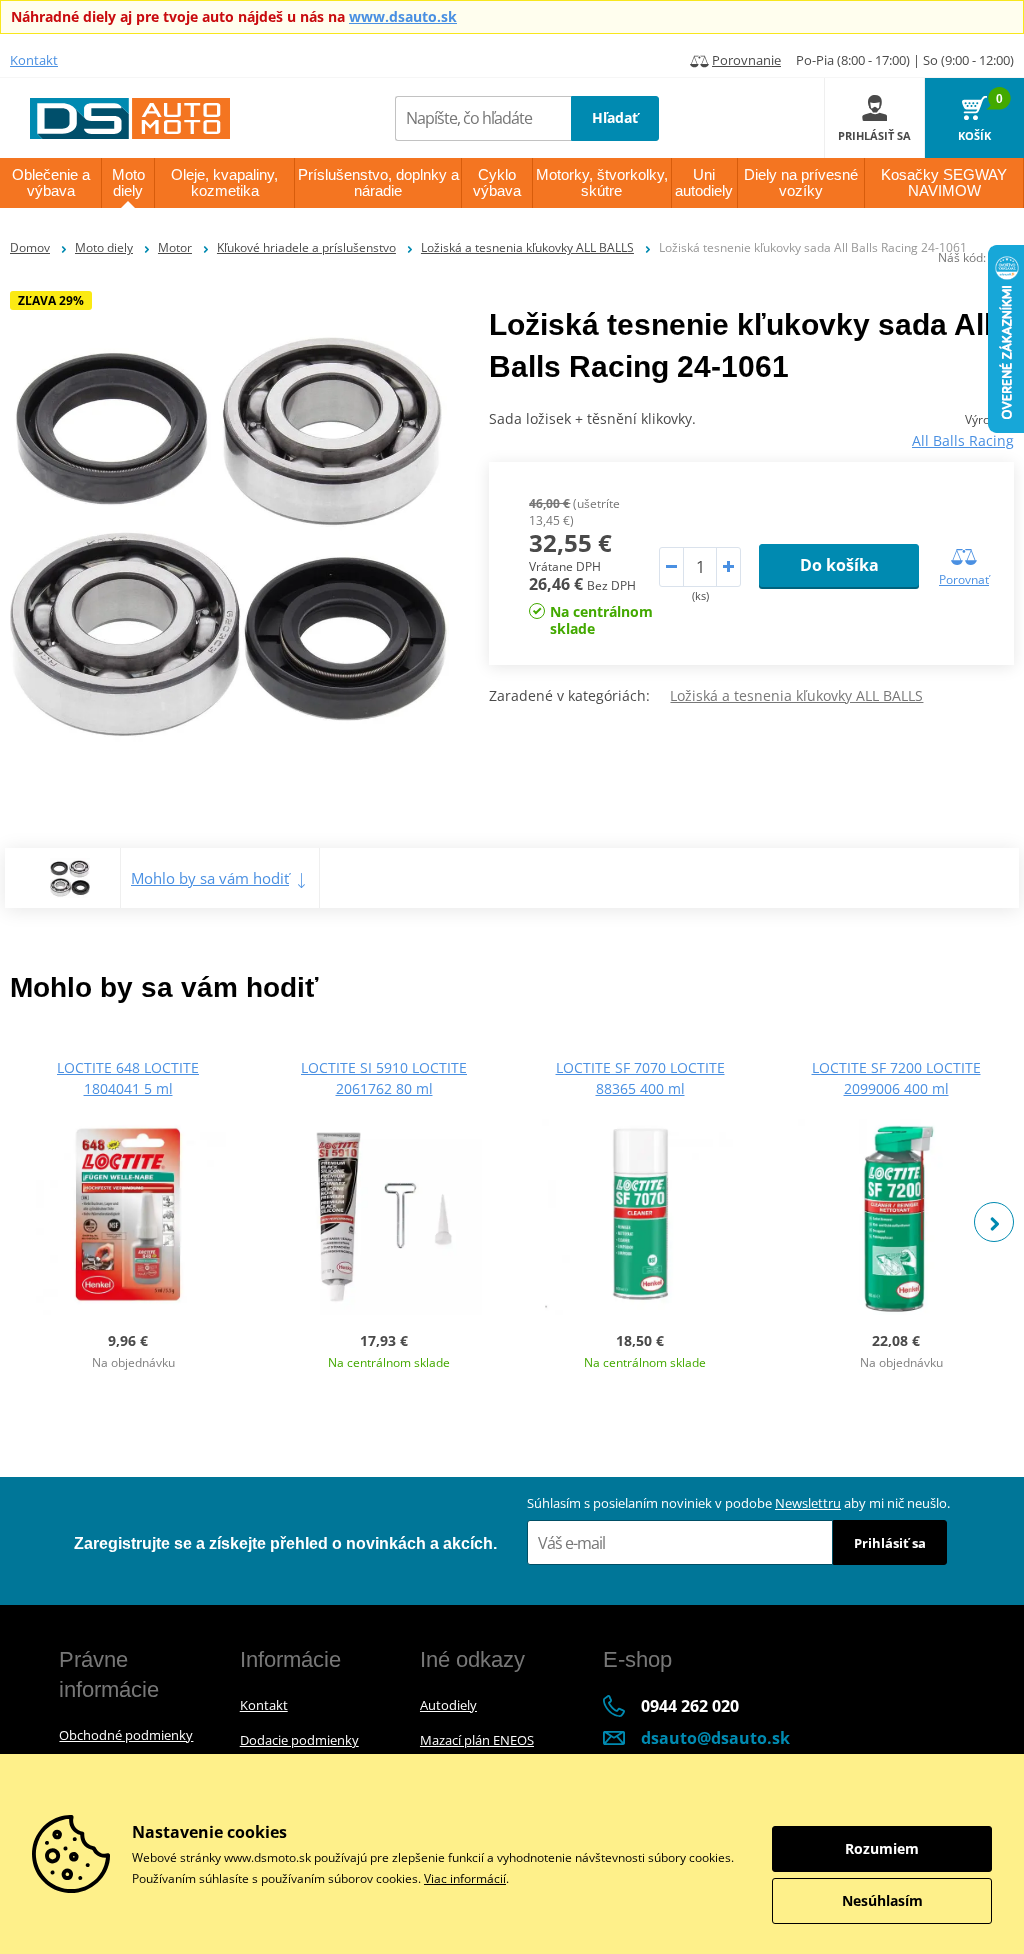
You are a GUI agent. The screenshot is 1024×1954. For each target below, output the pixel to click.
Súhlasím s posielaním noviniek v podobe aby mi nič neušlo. (738, 1503)
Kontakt (34, 60)
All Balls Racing (963, 440)
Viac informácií (465, 1878)
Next (994, 1222)
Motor (175, 247)
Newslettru (808, 1503)
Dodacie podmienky (299, 1740)
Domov (30, 247)
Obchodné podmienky (126, 1735)
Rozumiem (882, 1848)
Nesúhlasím (882, 1900)
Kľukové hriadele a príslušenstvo (306, 247)
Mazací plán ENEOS (477, 1740)
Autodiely (448, 1705)
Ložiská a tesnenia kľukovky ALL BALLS (527, 247)
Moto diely (104, 247)
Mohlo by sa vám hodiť (210, 878)
